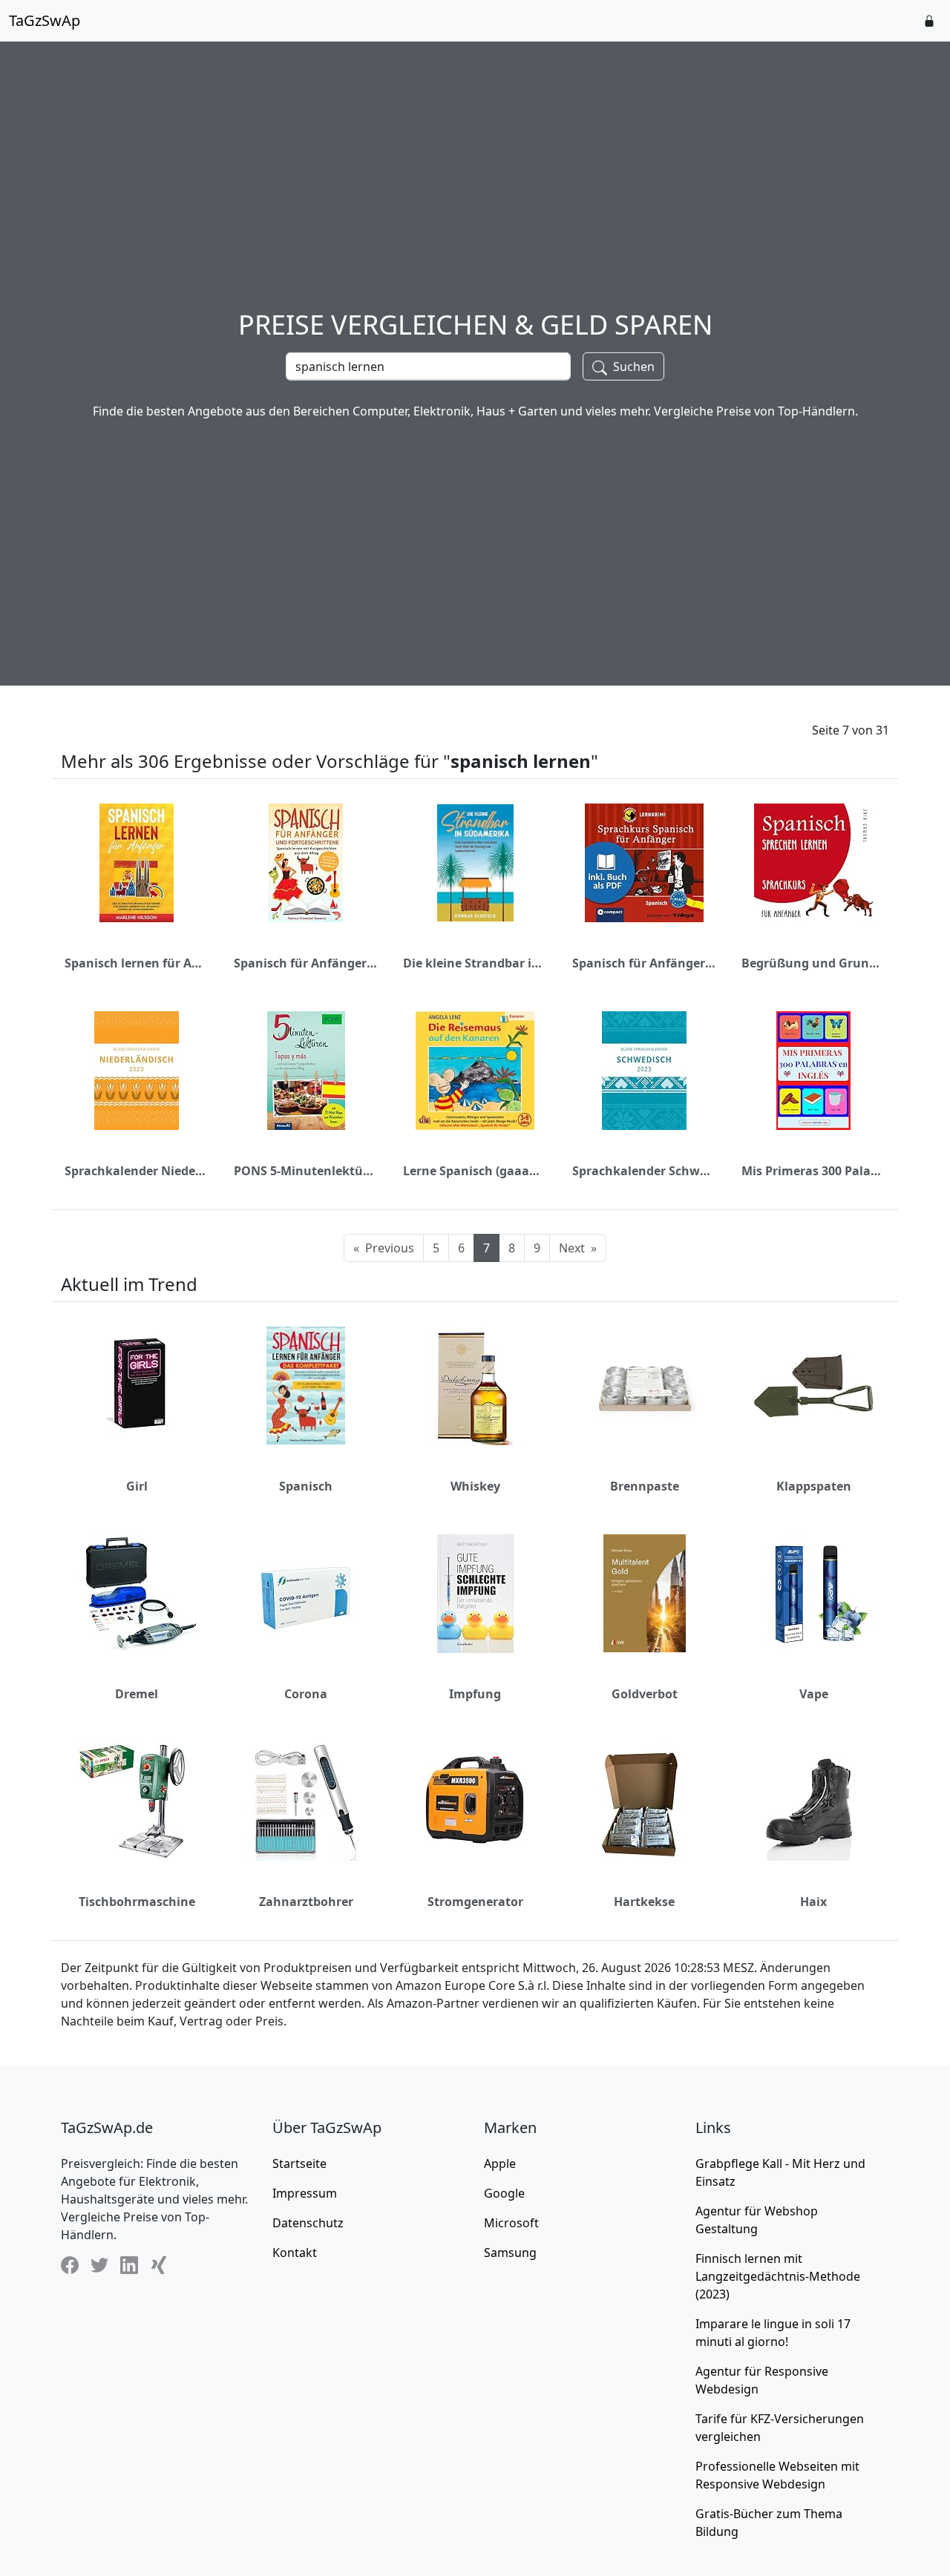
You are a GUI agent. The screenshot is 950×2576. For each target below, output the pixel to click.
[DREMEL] (137, 1594)
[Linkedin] (129, 2265)
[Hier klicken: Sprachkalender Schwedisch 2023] (644, 1071)
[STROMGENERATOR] (475, 1801)
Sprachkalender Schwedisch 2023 (644, 1171)
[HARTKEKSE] (644, 1801)
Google (504, 2193)
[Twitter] (99, 2265)
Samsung (510, 2253)
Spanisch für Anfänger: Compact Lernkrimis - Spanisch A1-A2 (644, 963)
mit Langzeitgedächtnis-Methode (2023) (778, 2276)
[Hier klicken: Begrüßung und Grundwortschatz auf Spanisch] (813, 863)
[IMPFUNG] (475, 1594)
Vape (814, 1694)
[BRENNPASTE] (644, 1386)
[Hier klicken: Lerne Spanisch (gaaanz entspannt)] (475, 1071)
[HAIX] (813, 1801)
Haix (813, 1902)
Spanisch (306, 1486)
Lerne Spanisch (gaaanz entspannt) (475, 1171)
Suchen (632, 367)
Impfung (475, 1694)
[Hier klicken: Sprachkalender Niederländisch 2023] (137, 1071)
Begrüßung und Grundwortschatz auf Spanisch (813, 963)
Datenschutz (308, 2223)
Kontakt (295, 2253)
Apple (500, 2163)
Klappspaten (814, 1486)
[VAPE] (813, 1594)
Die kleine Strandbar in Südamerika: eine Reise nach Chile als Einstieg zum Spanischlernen (475, 963)
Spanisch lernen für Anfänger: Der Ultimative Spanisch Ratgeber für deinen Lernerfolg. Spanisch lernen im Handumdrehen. (137, 963)
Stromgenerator (475, 1902)
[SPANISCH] (306, 1386)
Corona (306, 1694)
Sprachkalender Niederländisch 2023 (137, 1171)
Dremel (137, 1694)
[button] (929, 21)
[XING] (159, 2265)
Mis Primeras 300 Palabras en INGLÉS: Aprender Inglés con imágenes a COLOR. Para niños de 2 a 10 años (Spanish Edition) (813, 1171)
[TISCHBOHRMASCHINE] (137, 1801)
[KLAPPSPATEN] (813, 1386)
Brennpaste (645, 1486)
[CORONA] (306, 1594)
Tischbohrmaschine (137, 1902)
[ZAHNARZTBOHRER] (306, 1801)
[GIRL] (137, 1386)
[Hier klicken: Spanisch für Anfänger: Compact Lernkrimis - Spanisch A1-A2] (644, 863)
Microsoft (511, 2223)
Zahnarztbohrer (306, 1902)
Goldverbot (645, 1694)
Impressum (305, 2193)
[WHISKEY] (475, 1386)
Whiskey (475, 1486)
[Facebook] (70, 2265)
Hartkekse (644, 1902)
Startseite (299, 2163)
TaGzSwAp (45, 20)
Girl (137, 1486)
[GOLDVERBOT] (645, 1593)
